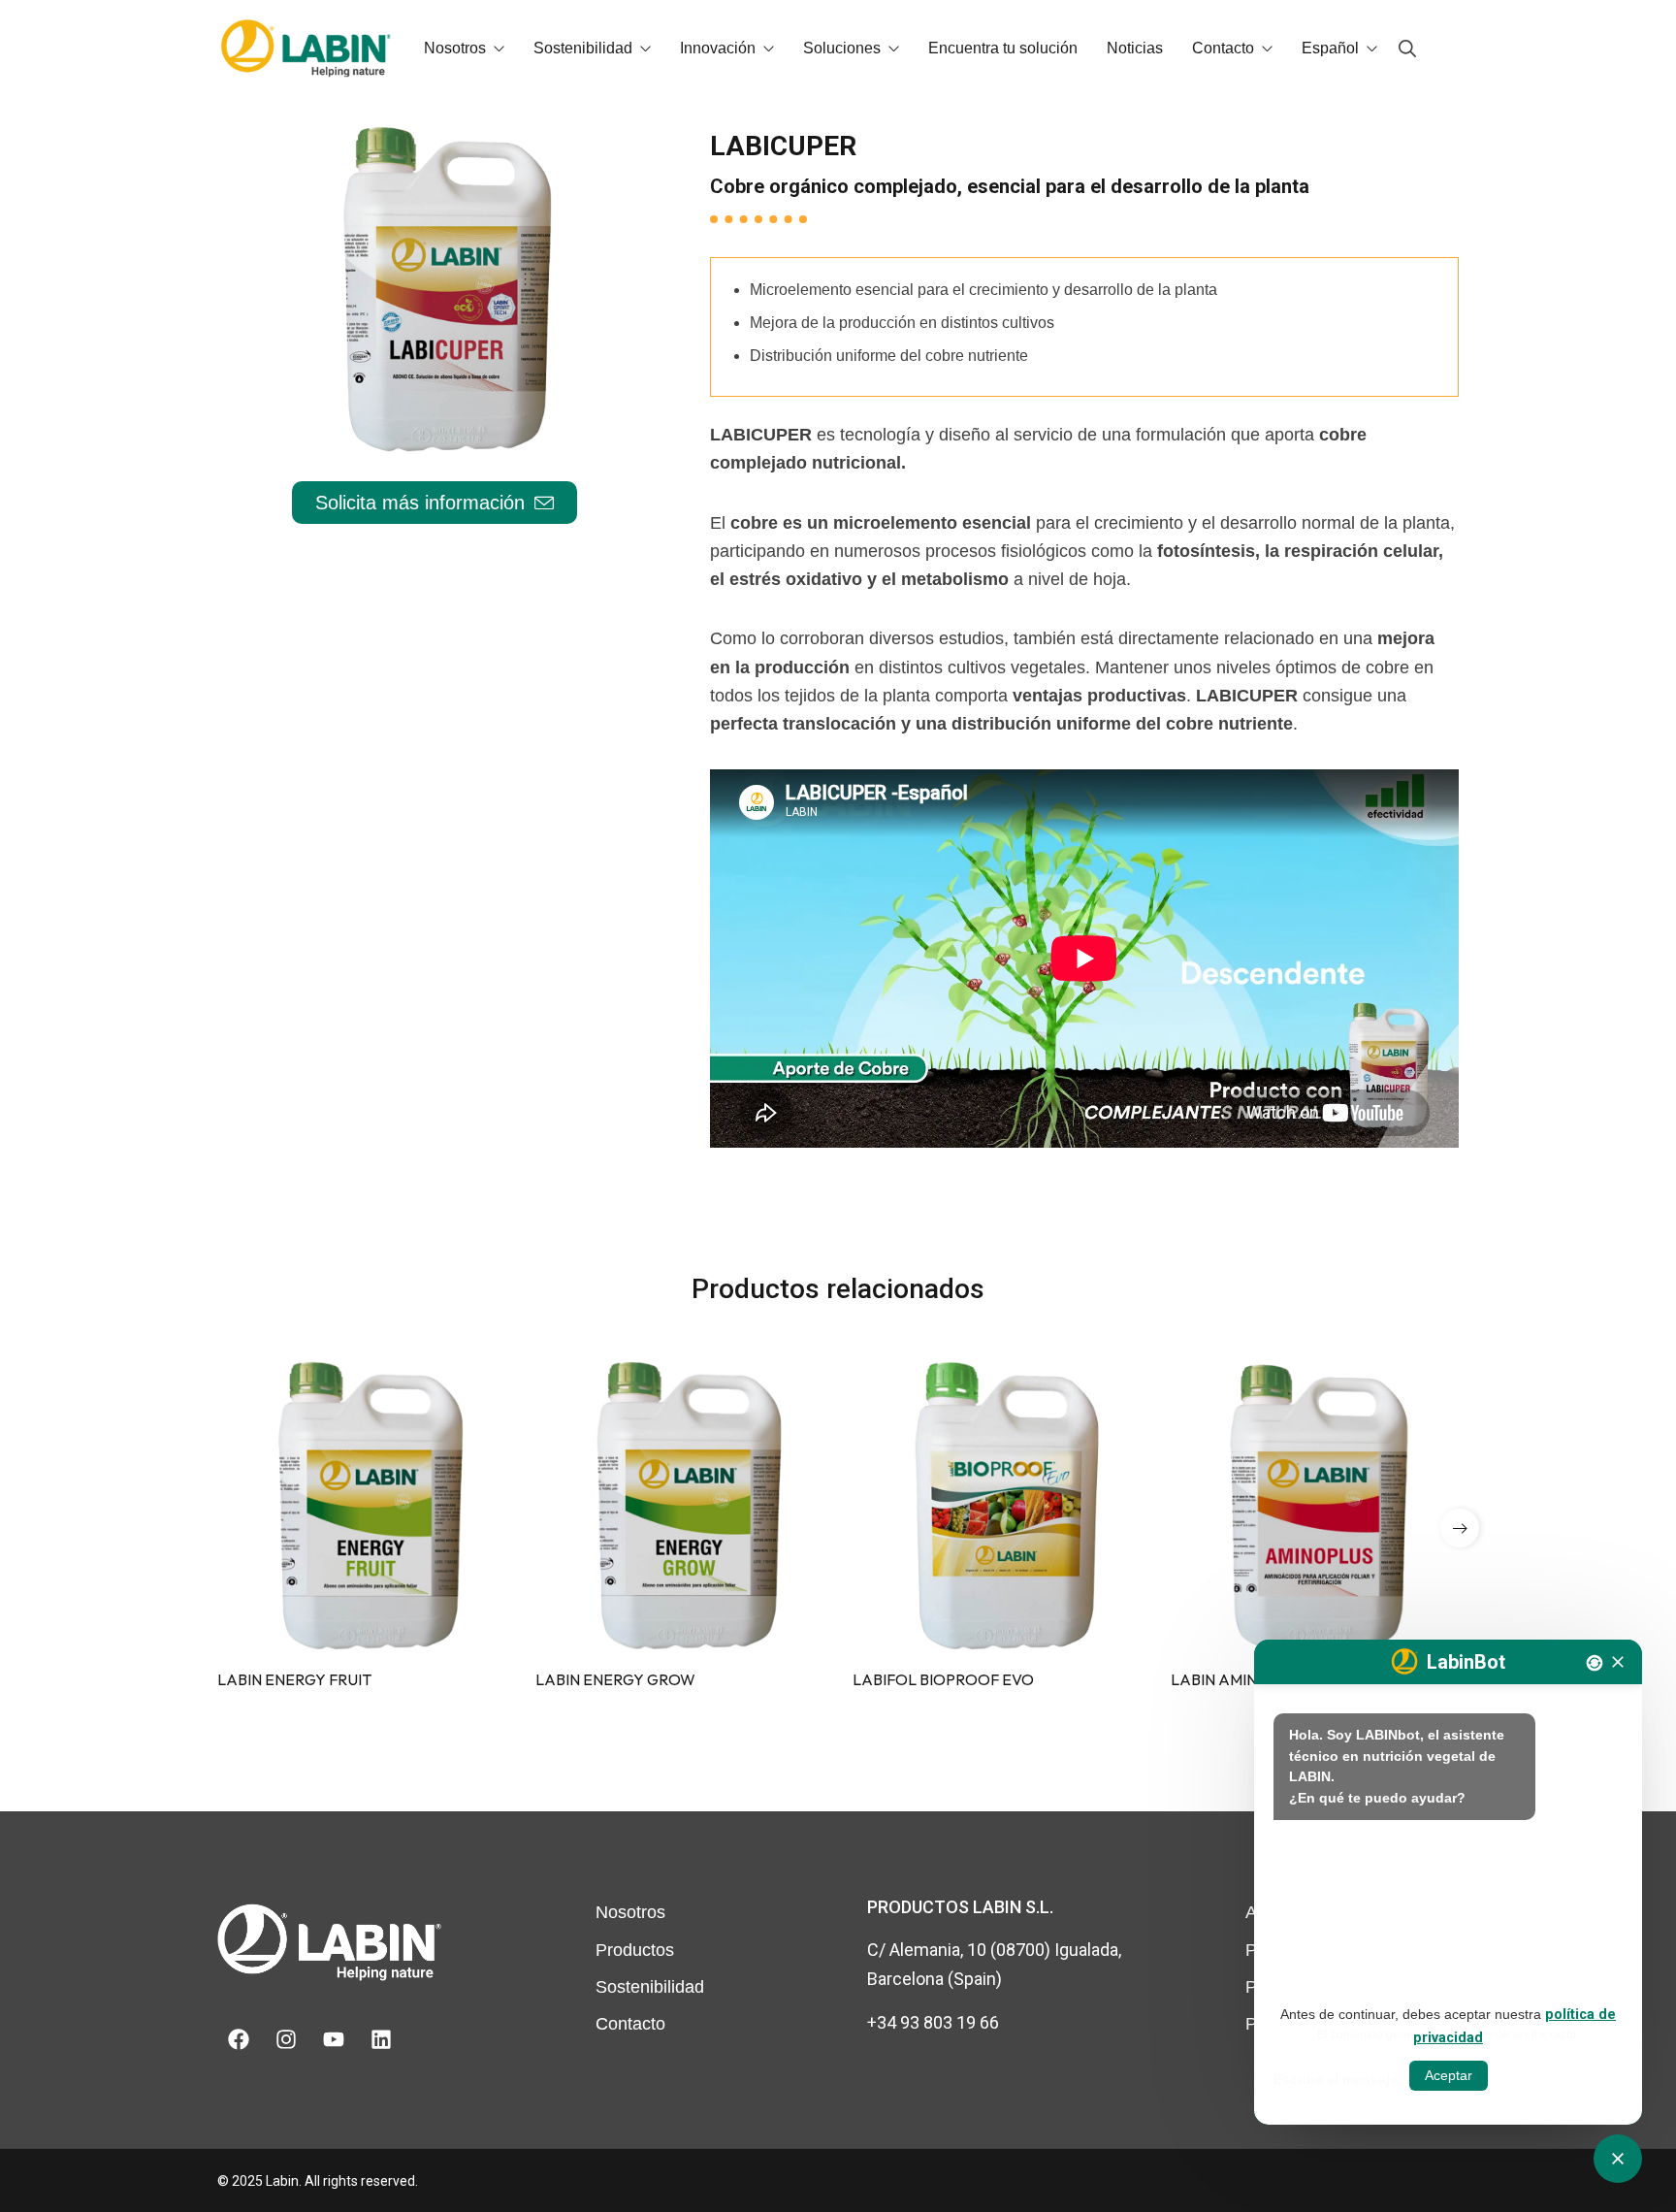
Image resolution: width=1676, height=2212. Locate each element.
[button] (1460, 1528)
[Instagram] (286, 2039)
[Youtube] (334, 2039)
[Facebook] (239, 2039)
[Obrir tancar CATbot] (1618, 2159)
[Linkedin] (381, 2039)
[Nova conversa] (1595, 1663)
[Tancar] (1618, 1662)
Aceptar (1449, 2075)
